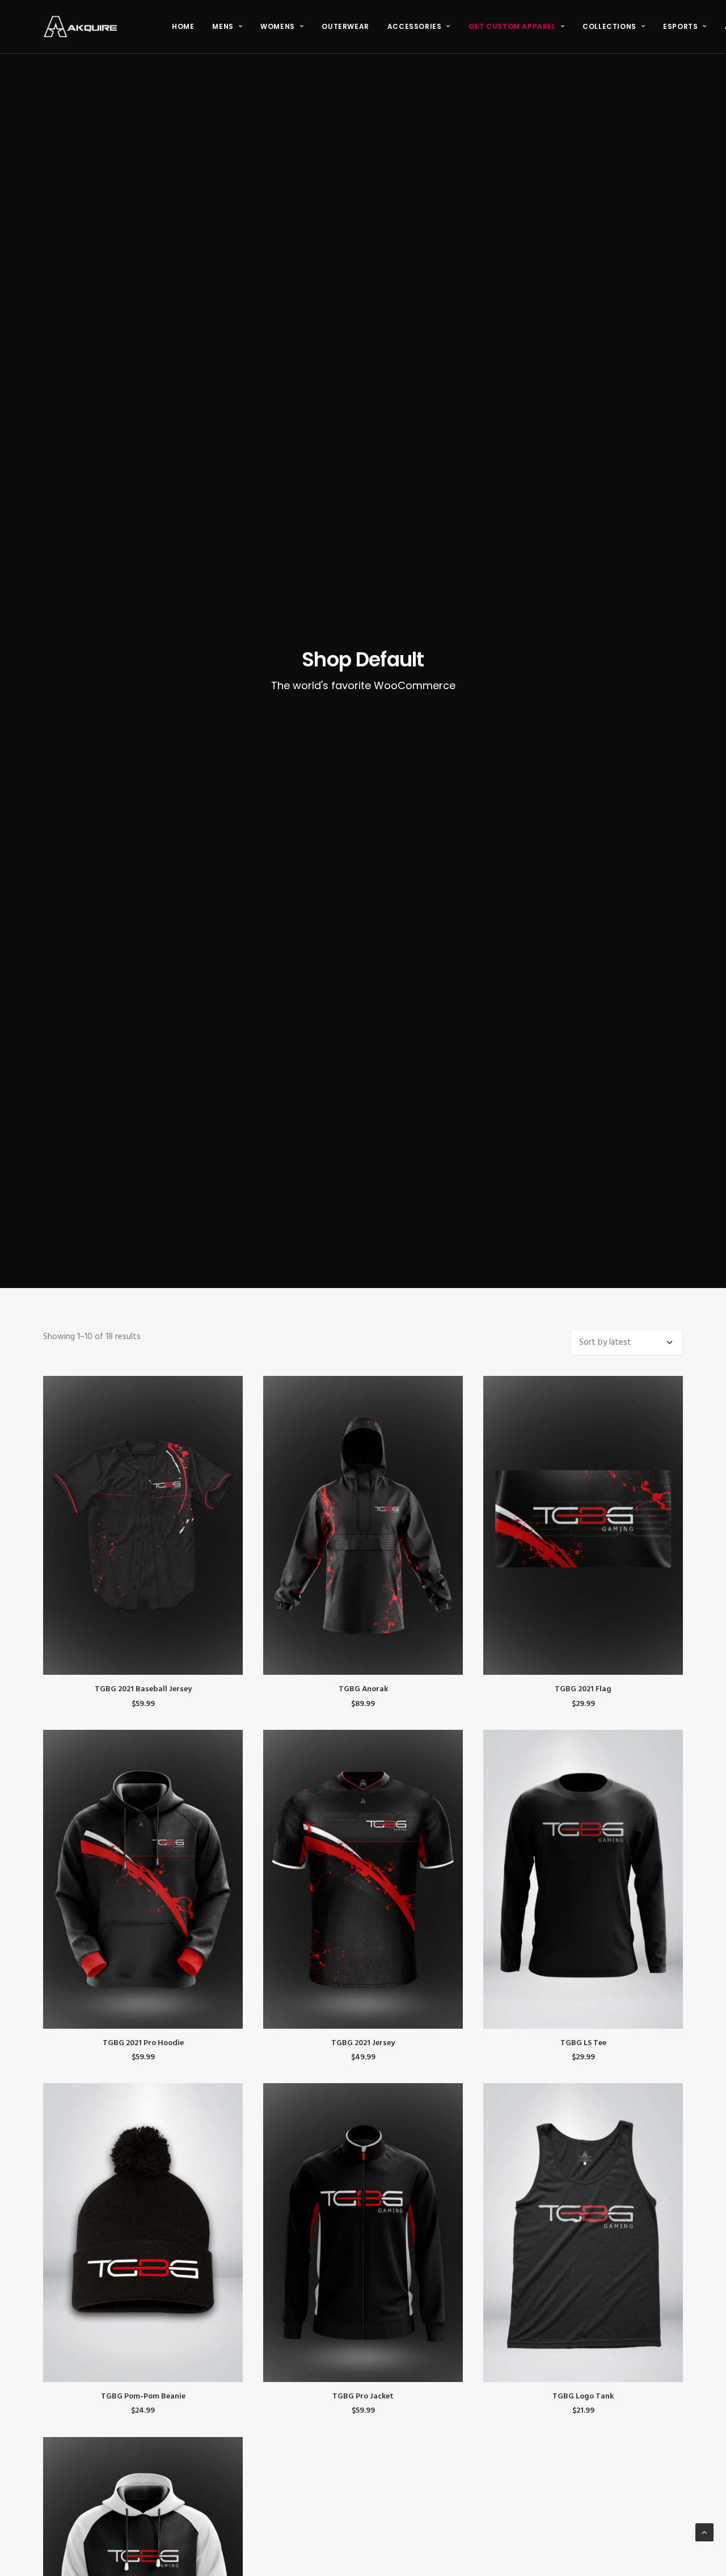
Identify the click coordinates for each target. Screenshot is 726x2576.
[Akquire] (80, 27)
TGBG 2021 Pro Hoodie (143, 2043)
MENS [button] (223, 26)
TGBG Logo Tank (583, 2396)
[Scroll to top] (704, 2532)
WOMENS (278, 26)
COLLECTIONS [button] (609, 26)
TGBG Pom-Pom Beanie (143, 2396)
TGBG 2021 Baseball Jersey (143, 1689)
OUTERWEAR (345, 26)
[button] (143, 1525)
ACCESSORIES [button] (415, 26)
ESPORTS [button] (680, 26)
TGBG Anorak (363, 1689)
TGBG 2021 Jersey (363, 2043)
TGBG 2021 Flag (583, 1689)
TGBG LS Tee (583, 2043)
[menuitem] (183, 27)
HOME (183, 26)
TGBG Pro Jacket (363, 2396)
